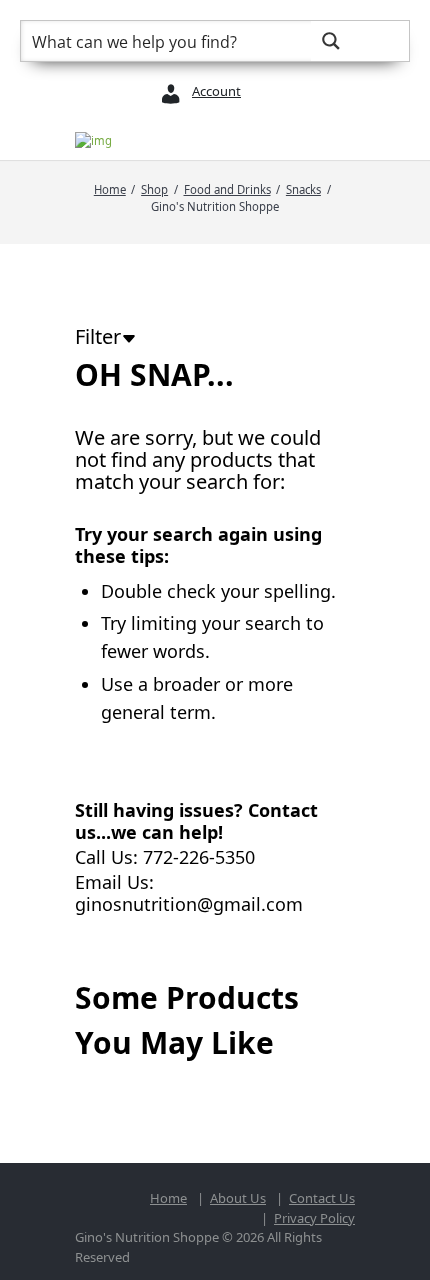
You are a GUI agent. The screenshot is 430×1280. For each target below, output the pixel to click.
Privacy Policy (314, 1218)
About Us (238, 1198)
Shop (154, 189)
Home (110, 189)
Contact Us (322, 1198)
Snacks (303, 189)
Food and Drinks (227, 189)
